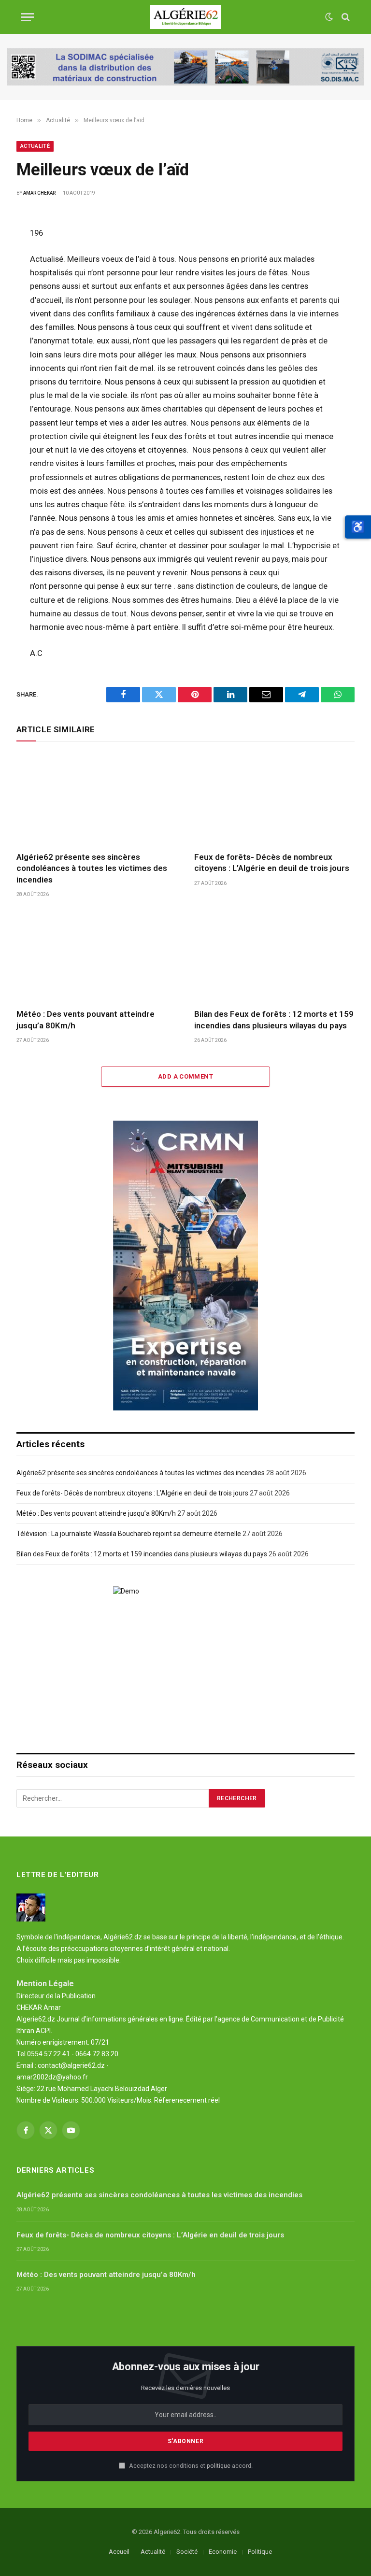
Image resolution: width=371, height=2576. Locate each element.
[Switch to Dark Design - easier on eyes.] (329, 17)
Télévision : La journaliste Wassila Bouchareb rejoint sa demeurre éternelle (129, 1534)
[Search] (345, 17)
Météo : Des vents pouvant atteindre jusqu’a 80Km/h (86, 1019)
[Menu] (28, 17)
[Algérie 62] (186, 17)
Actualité (35, 146)
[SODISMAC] (185, 67)
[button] (358, 527)
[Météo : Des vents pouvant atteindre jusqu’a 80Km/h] (97, 956)
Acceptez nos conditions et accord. (190, 2466)
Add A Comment (185, 1076)
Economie (223, 2552)
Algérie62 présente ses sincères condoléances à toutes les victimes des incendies (92, 868)
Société (187, 2552)
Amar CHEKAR (39, 193)
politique (219, 2466)
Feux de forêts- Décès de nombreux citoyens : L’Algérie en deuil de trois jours (272, 862)
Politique (260, 2552)
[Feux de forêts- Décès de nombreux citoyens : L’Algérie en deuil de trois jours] (274, 799)
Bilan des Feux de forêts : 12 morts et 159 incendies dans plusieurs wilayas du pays (274, 1019)
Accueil (119, 2552)
